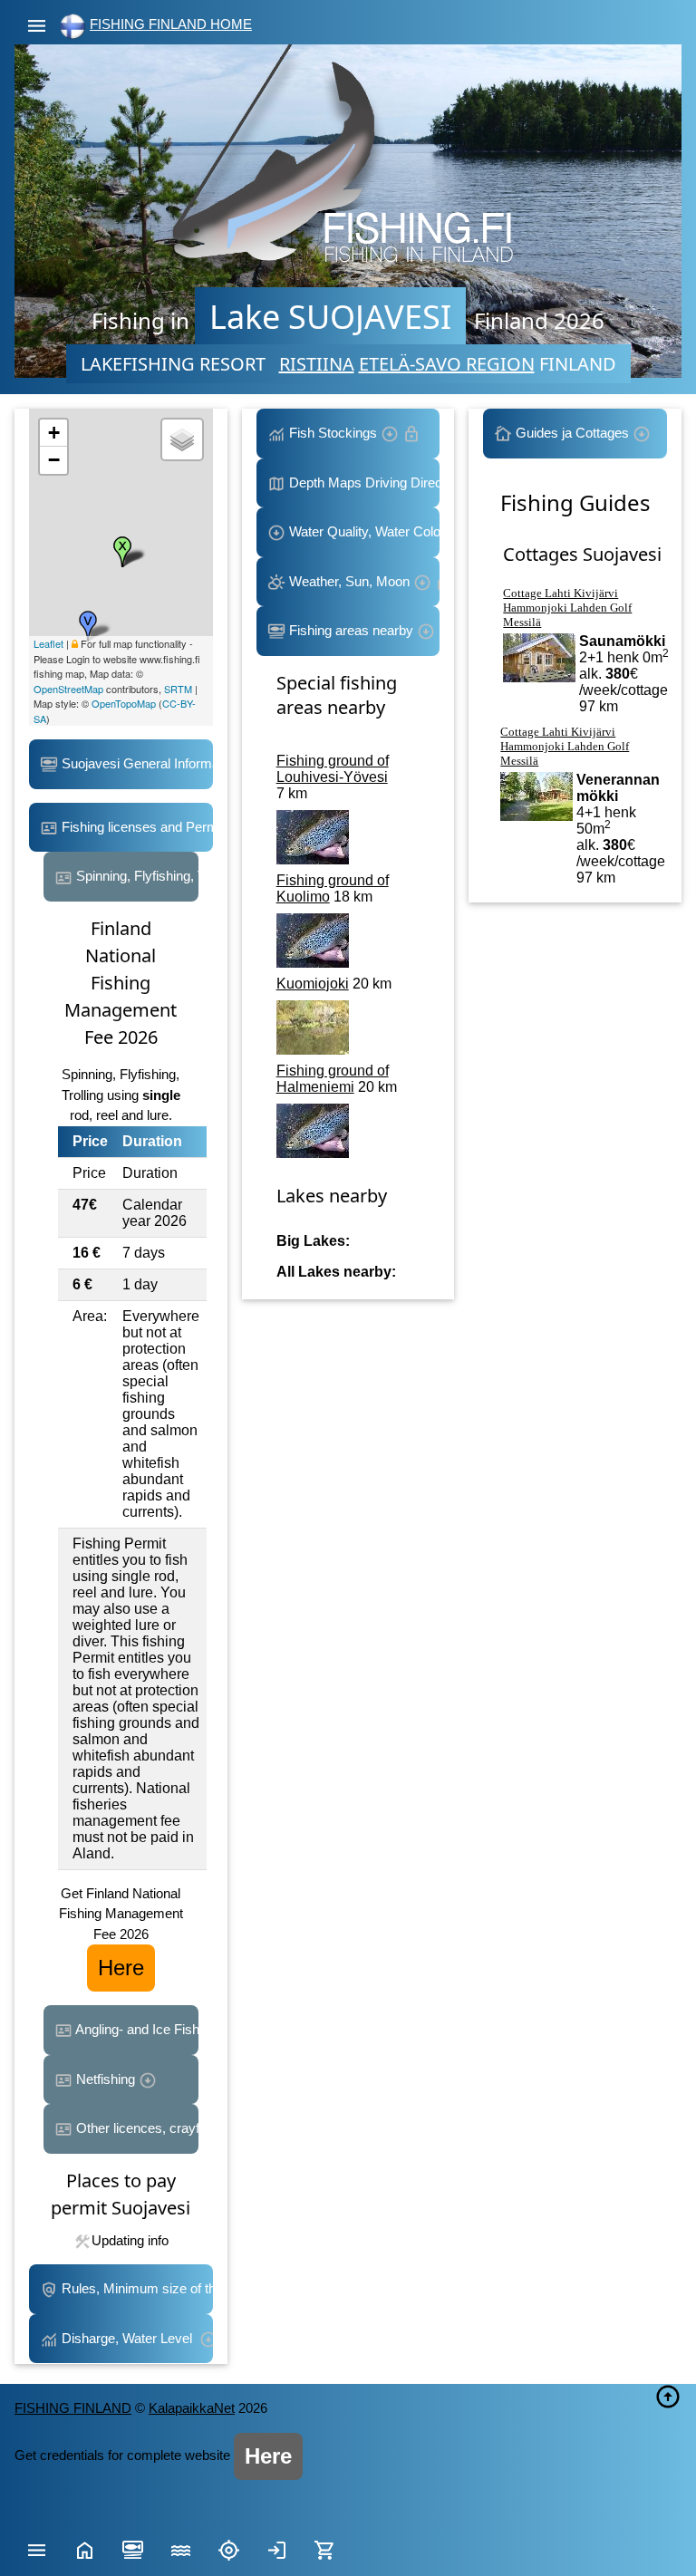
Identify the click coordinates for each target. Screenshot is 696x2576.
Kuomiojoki (313, 984)
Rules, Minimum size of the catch (135, 2288)
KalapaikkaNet (192, 2408)
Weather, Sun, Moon (349, 581)
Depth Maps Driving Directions (363, 482)
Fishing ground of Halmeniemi (333, 1079)
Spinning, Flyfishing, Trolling (135, 876)
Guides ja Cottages (572, 433)
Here (121, 1968)
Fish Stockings (333, 433)
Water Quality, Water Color (363, 531)
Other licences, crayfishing (135, 2128)
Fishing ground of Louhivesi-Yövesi (333, 769)
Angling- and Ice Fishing (135, 2029)
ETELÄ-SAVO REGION (447, 364)
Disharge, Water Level (129, 2338)
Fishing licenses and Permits (135, 827)
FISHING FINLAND (73, 2408)
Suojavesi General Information (135, 763)
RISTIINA (317, 364)
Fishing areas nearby (351, 630)
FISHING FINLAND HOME (171, 24)
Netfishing (106, 2079)
